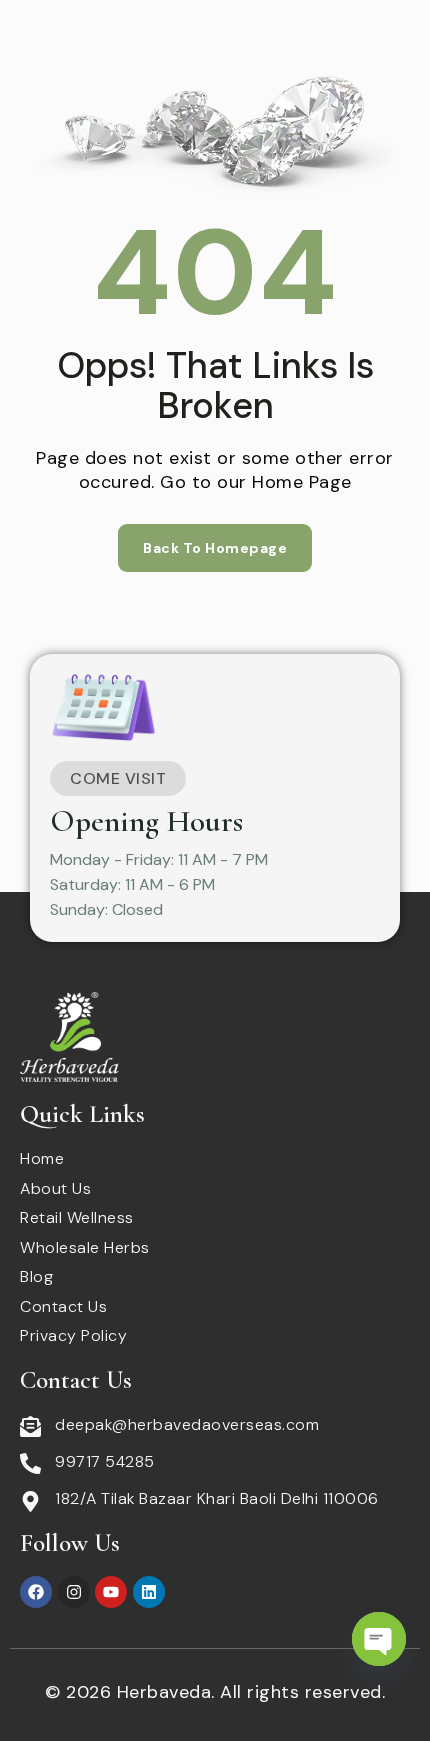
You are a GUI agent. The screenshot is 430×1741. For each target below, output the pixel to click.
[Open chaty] (379, 1639)
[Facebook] (36, 1592)
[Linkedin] (149, 1592)
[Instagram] (74, 1592)
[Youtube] (111, 1592)
